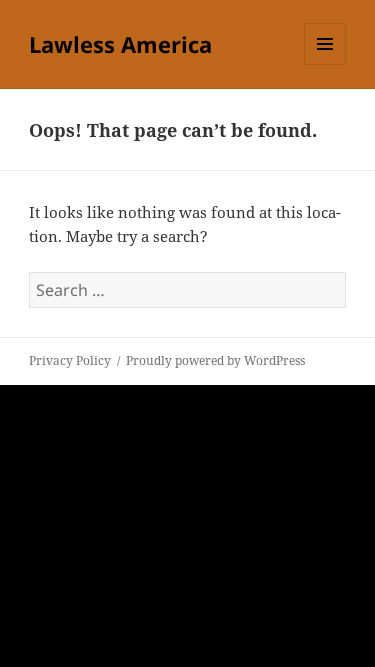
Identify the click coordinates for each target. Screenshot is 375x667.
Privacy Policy (70, 360)
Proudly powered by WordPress (215, 360)
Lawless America (120, 44)
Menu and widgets (325, 64)
